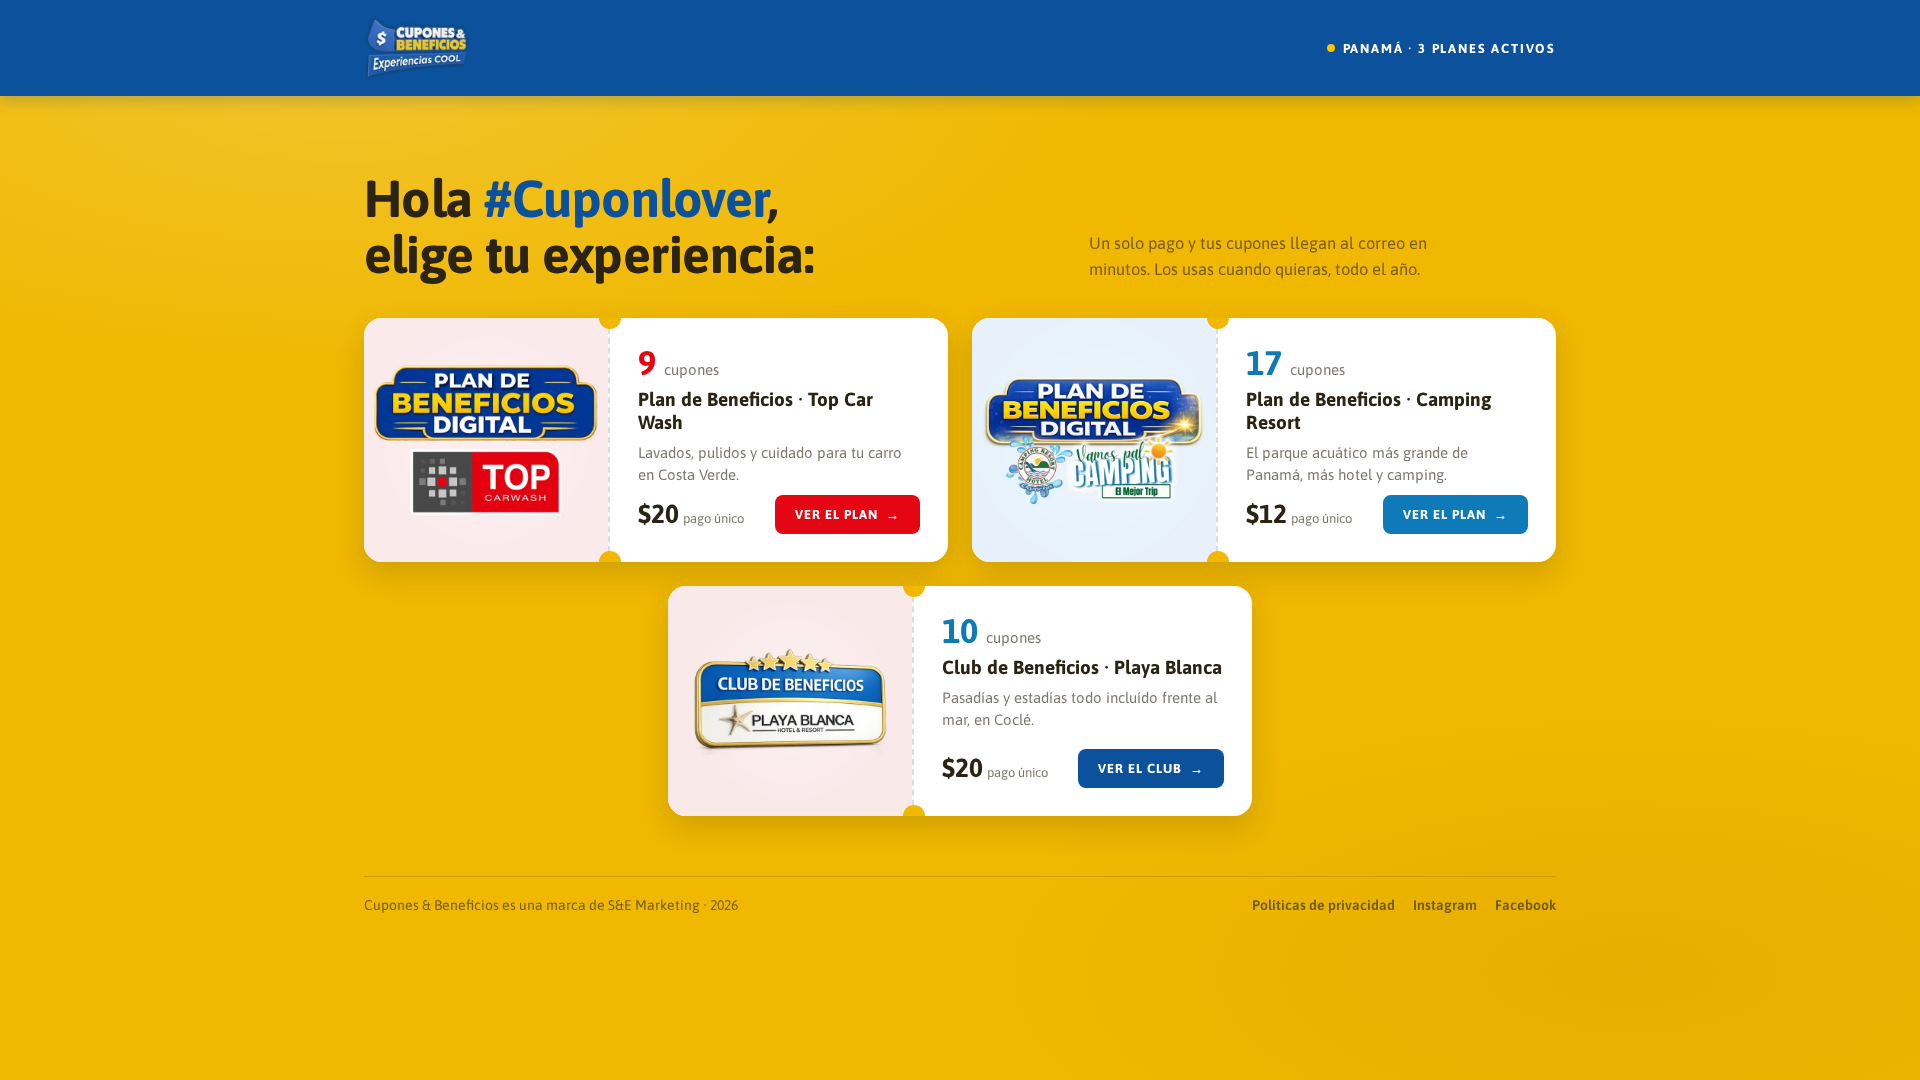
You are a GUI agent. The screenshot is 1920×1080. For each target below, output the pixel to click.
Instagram (1445, 905)
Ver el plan (848, 514)
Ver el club (1151, 768)
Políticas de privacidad (1323, 905)
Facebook (1525, 905)
